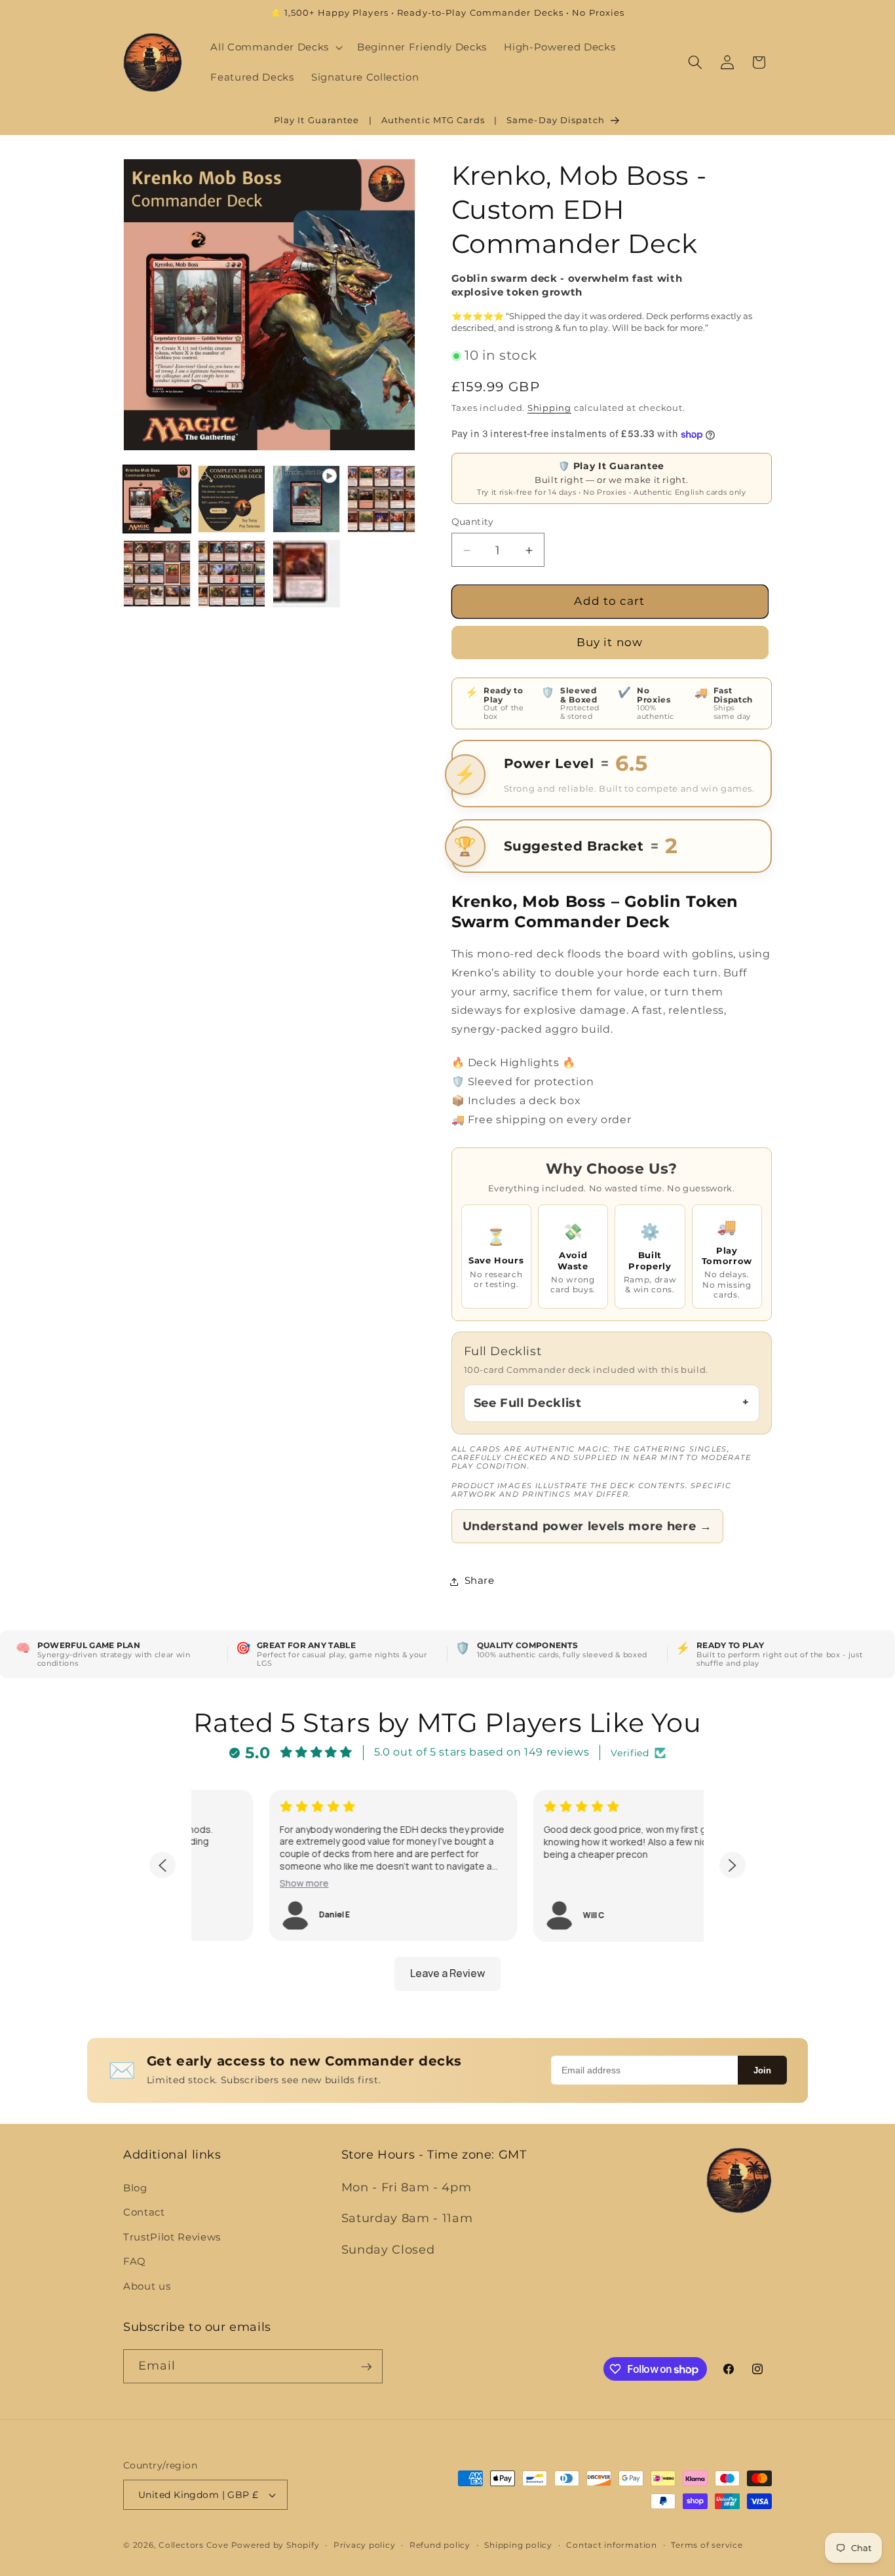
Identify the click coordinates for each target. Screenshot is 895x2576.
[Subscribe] (366, 2367)
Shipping (549, 408)
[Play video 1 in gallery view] (306, 499)
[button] (275, 47)
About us (147, 2285)
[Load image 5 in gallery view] (232, 574)
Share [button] (480, 1581)
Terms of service (707, 2545)
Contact (144, 2212)
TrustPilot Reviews (172, 2236)
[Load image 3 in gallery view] (381, 499)
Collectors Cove (194, 2545)
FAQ (135, 2261)
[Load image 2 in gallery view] (232, 499)
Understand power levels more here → (587, 1527)
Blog (135, 2187)
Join (762, 2070)
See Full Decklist (528, 1403)
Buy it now (610, 643)
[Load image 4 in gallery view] (157, 574)
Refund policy (440, 2545)
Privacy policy (365, 2545)
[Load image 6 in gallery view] (306, 574)
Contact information (612, 2545)
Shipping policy (518, 2545)
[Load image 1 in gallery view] (157, 499)
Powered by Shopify (276, 2545)
